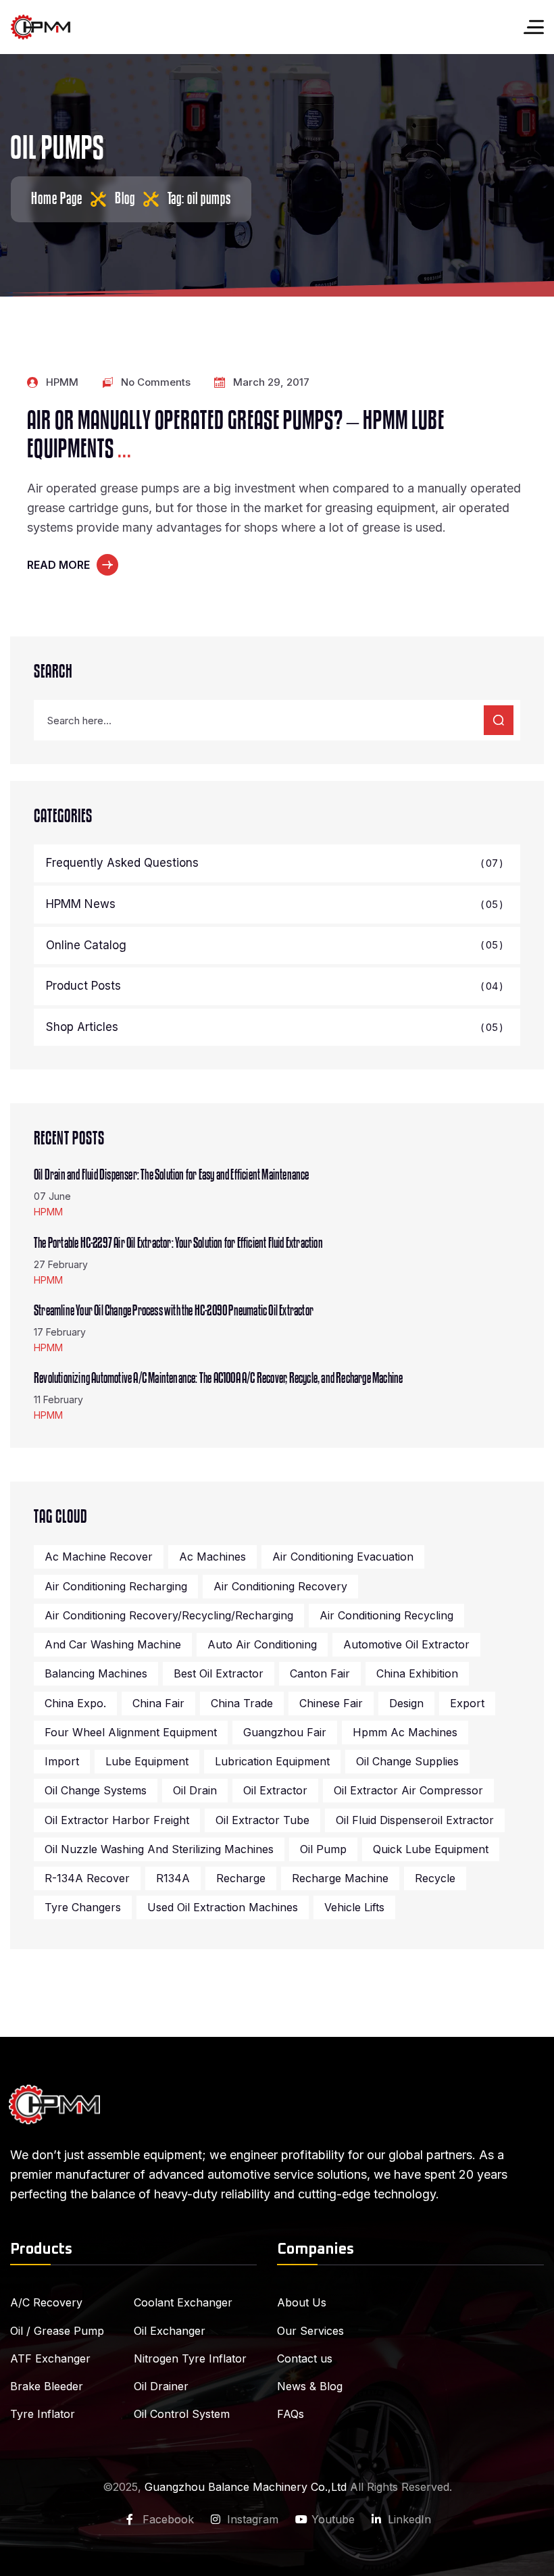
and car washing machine (113, 1644)
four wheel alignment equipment (131, 1732)
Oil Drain (195, 1790)
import (62, 1761)
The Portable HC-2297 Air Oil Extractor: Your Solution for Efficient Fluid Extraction (178, 1243)
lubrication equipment (272, 1761)
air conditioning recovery (280, 1586)
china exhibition (417, 1673)
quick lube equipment (431, 1849)
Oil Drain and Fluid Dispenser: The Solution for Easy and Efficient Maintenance (172, 1175)
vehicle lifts (354, 1907)
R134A (173, 1878)
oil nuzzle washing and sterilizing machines (159, 1849)
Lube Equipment (147, 1761)
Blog (125, 199)
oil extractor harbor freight (117, 1820)
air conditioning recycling (386, 1615)
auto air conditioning (262, 1644)
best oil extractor (219, 1673)
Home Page (57, 199)
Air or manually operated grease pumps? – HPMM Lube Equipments (236, 435)
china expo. (75, 1703)
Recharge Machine (340, 1878)
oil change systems (96, 1790)
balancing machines (96, 1673)
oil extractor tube (262, 1820)
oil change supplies (407, 1761)
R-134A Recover (87, 1878)
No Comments (156, 382)
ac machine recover (99, 1557)
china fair (158, 1703)
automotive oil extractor (406, 1644)
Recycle (435, 1878)
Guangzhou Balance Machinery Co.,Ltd (246, 2487)
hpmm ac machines (405, 1732)
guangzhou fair (285, 1732)
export (467, 1703)
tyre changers (83, 1907)
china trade (242, 1703)
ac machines (212, 1557)
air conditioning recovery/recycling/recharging (169, 1615)
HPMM (62, 382)
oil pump (323, 1849)
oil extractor (275, 1790)
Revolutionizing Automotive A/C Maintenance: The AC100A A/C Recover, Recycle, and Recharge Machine (218, 1378)
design (406, 1703)
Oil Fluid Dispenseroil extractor (415, 1820)
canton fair (320, 1673)
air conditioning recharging (116, 1586)
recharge (241, 1878)
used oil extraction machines (223, 1907)
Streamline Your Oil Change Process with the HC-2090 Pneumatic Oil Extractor (174, 1311)
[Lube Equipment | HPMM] (41, 27)
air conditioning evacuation (343, 1557)
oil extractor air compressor (408, 1790)
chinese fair (331, 1703)
